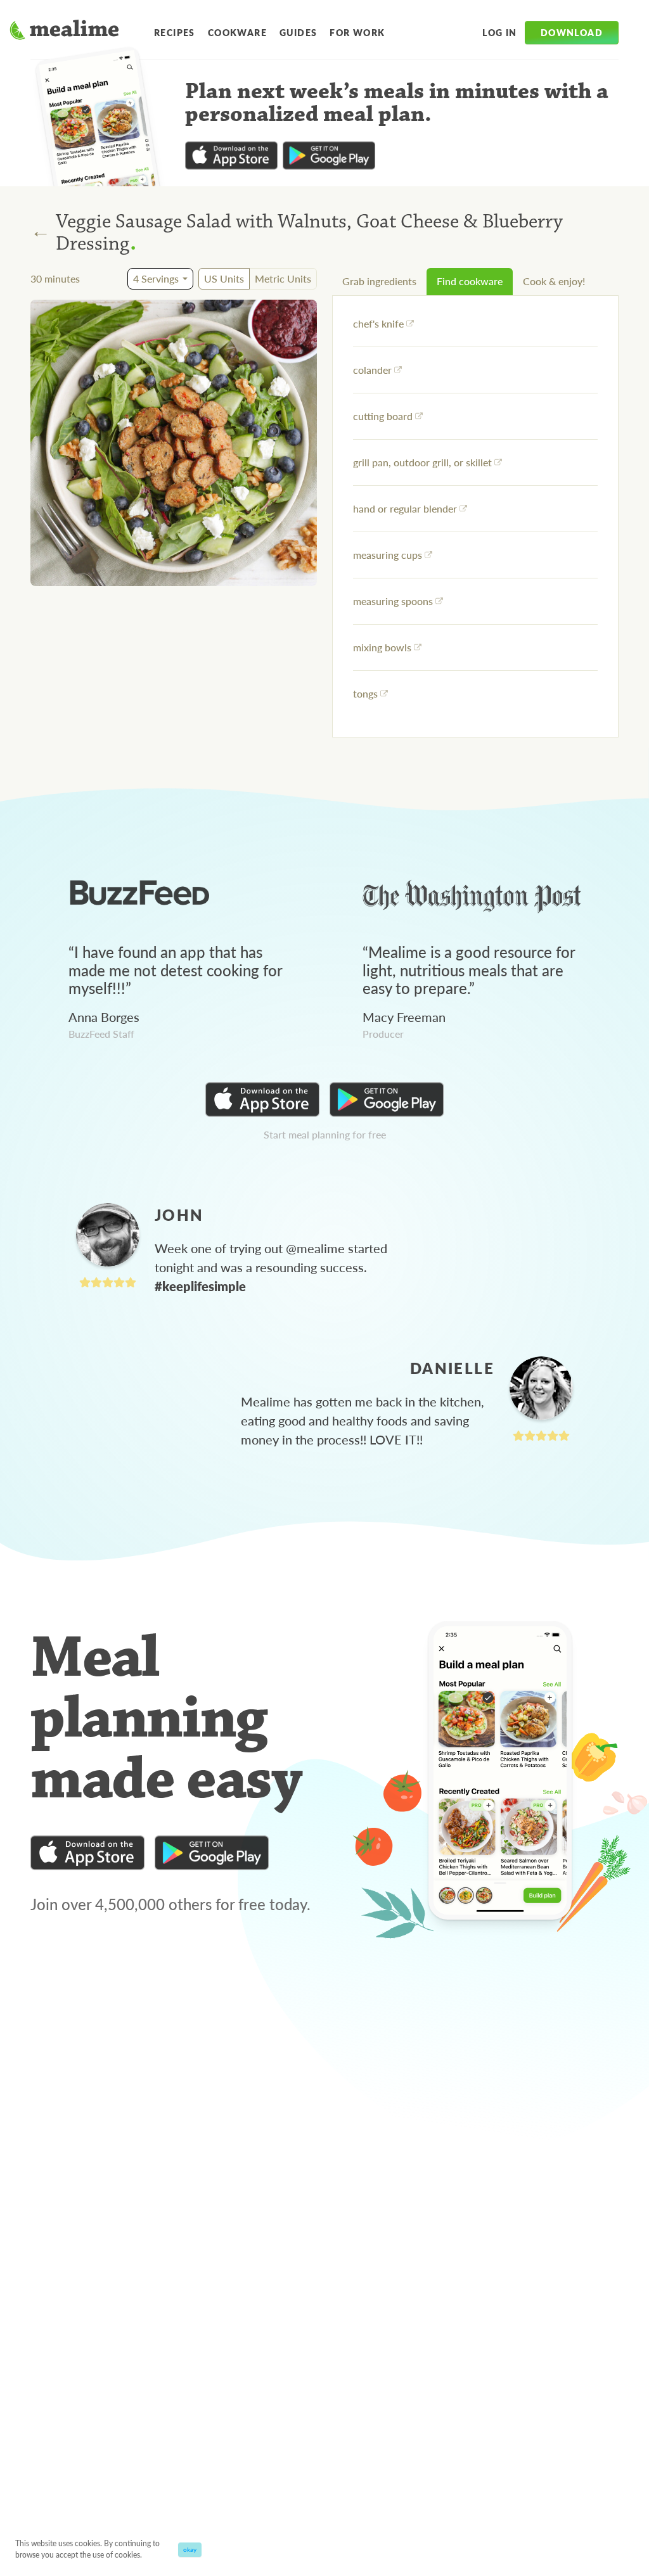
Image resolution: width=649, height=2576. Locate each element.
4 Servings (156, 278)
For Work (357, 32)
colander (372, 370)
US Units (224, 278)
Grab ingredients (379, 281)
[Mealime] (64, 32)
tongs (365, 693)
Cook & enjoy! (554, 281)
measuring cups (388, 555)
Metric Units (283, 278)
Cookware (237, 32)
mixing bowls (382, 647)
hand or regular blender (405, 508)
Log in (499, 32)
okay (190, 2549)
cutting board (383, 416)
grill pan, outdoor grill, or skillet (422, 462)
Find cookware (470, 281)
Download (572, 32)
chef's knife (378, 323)
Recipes (175, 32)
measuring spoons (393, 601)
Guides (298, 32)
